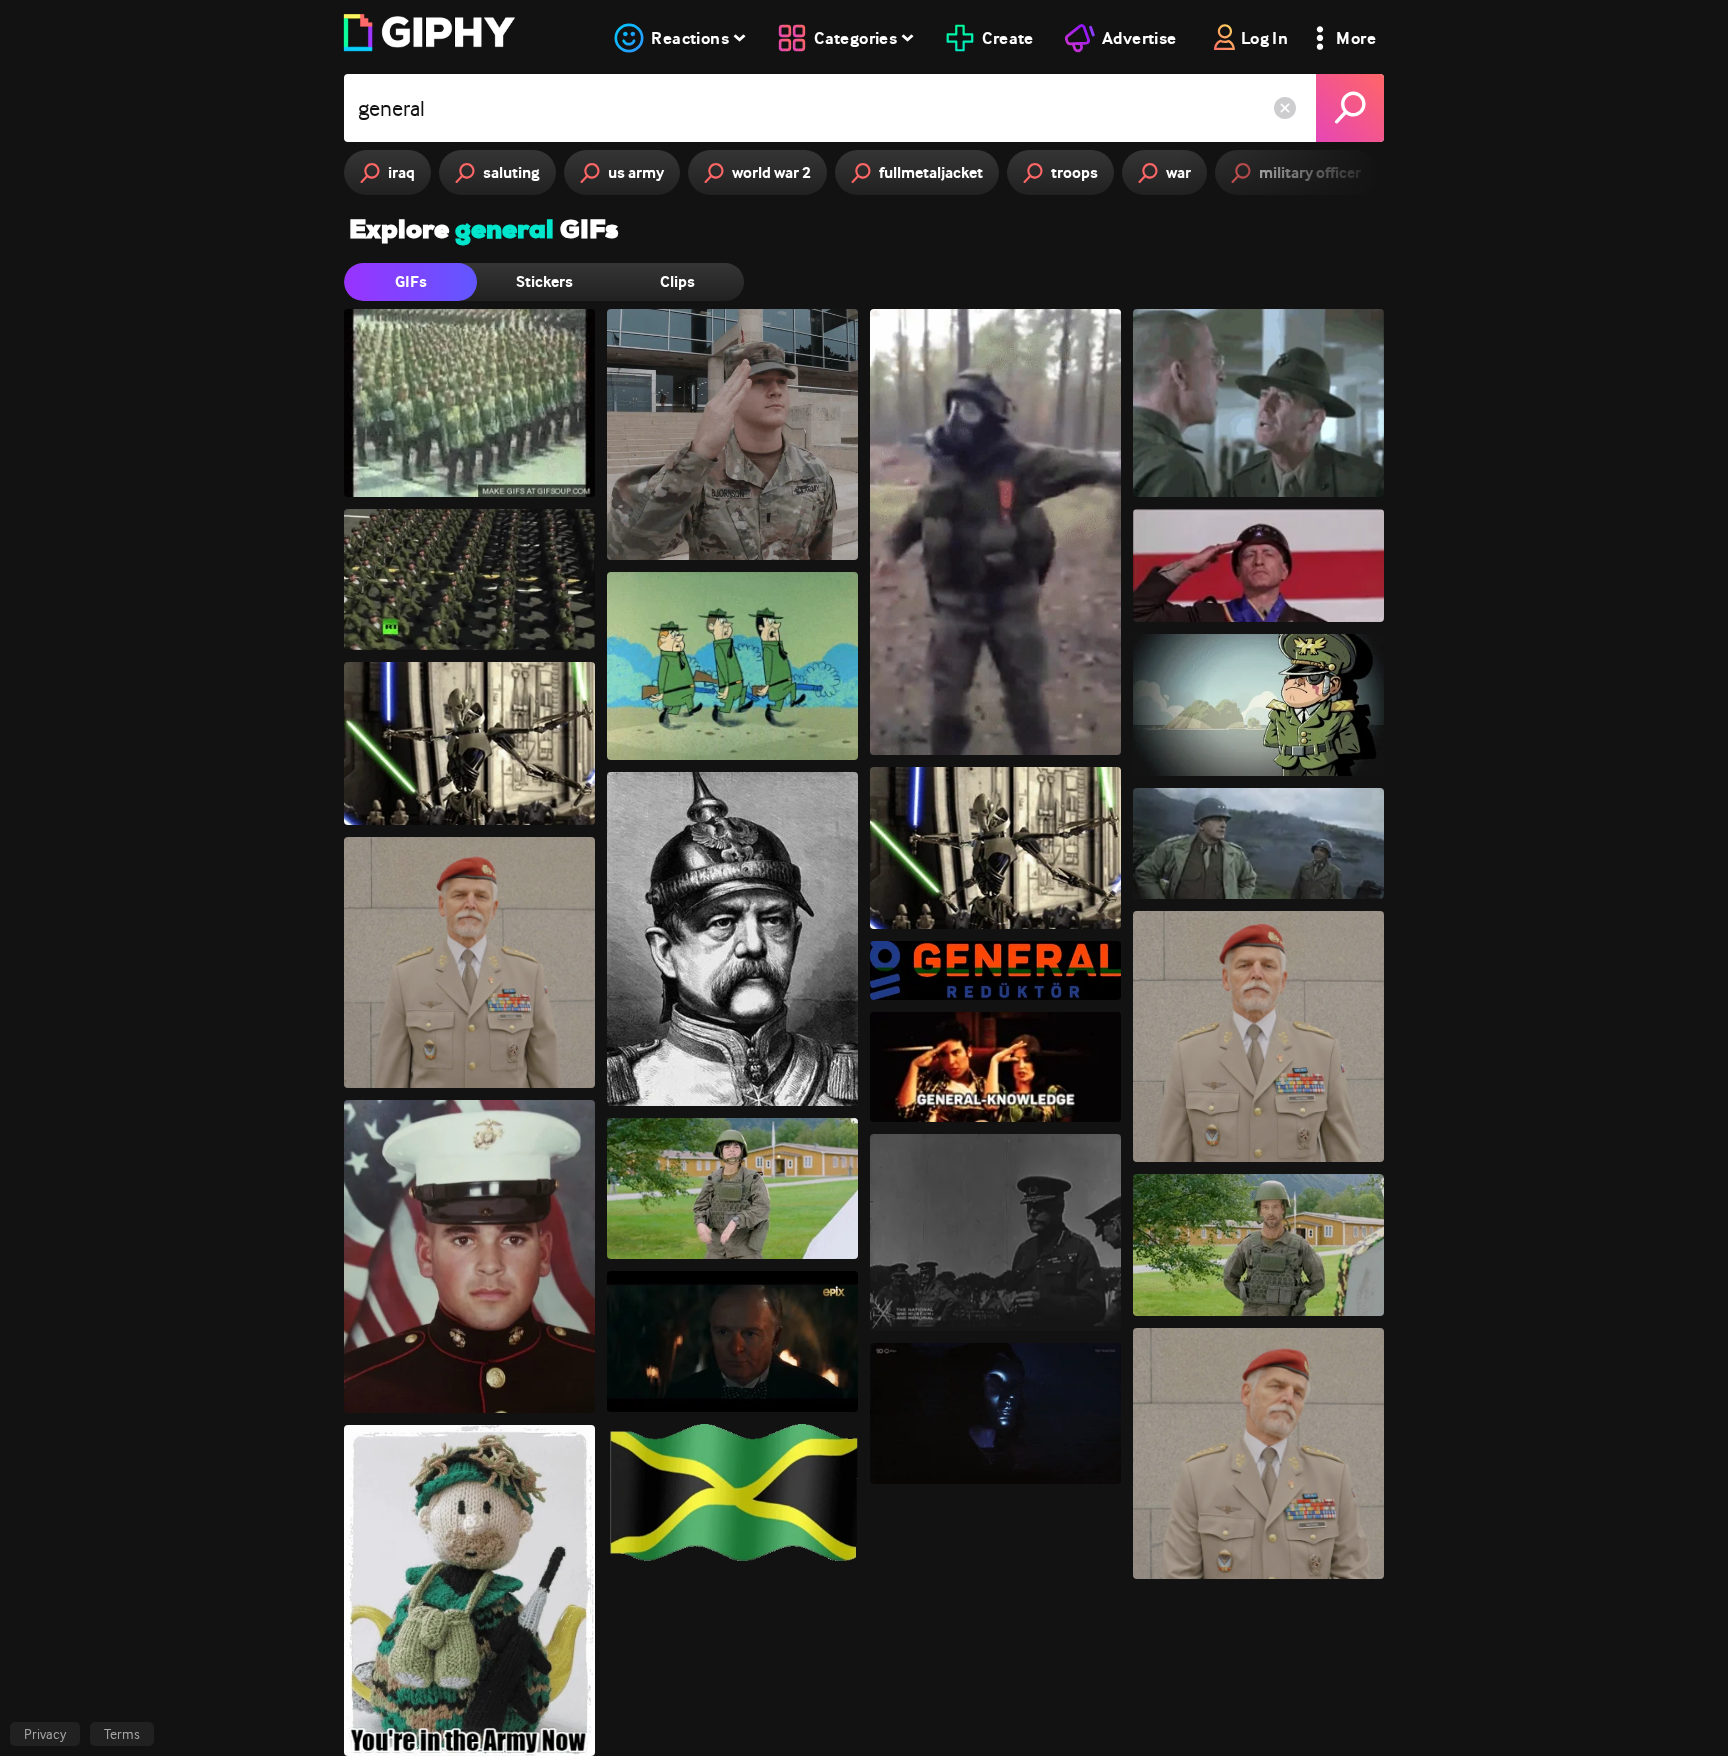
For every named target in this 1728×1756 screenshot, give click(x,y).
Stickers (544, 281)
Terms (122, 1734)
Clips (677, 281)
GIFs (411, 281)
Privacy (45, 1734)
